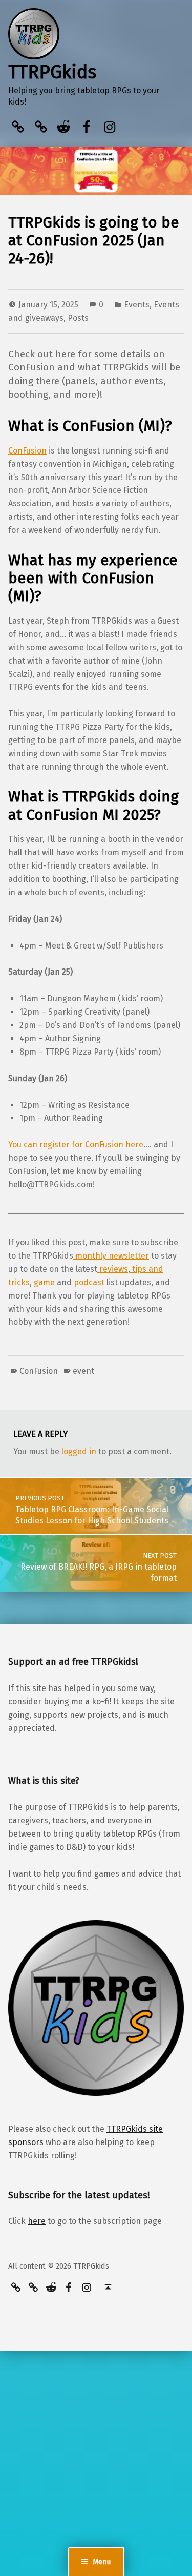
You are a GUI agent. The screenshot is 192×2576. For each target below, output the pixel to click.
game (43, 1282)
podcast (88, 1282)
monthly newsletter (111, 1256)
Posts (78, 318)
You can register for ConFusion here (76, 1145)
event (83, 1371)
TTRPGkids (52, 72)
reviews (113, 1269)
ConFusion (27, 451)
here (37, 2221)
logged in (79, 1451)
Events (137, 305)
